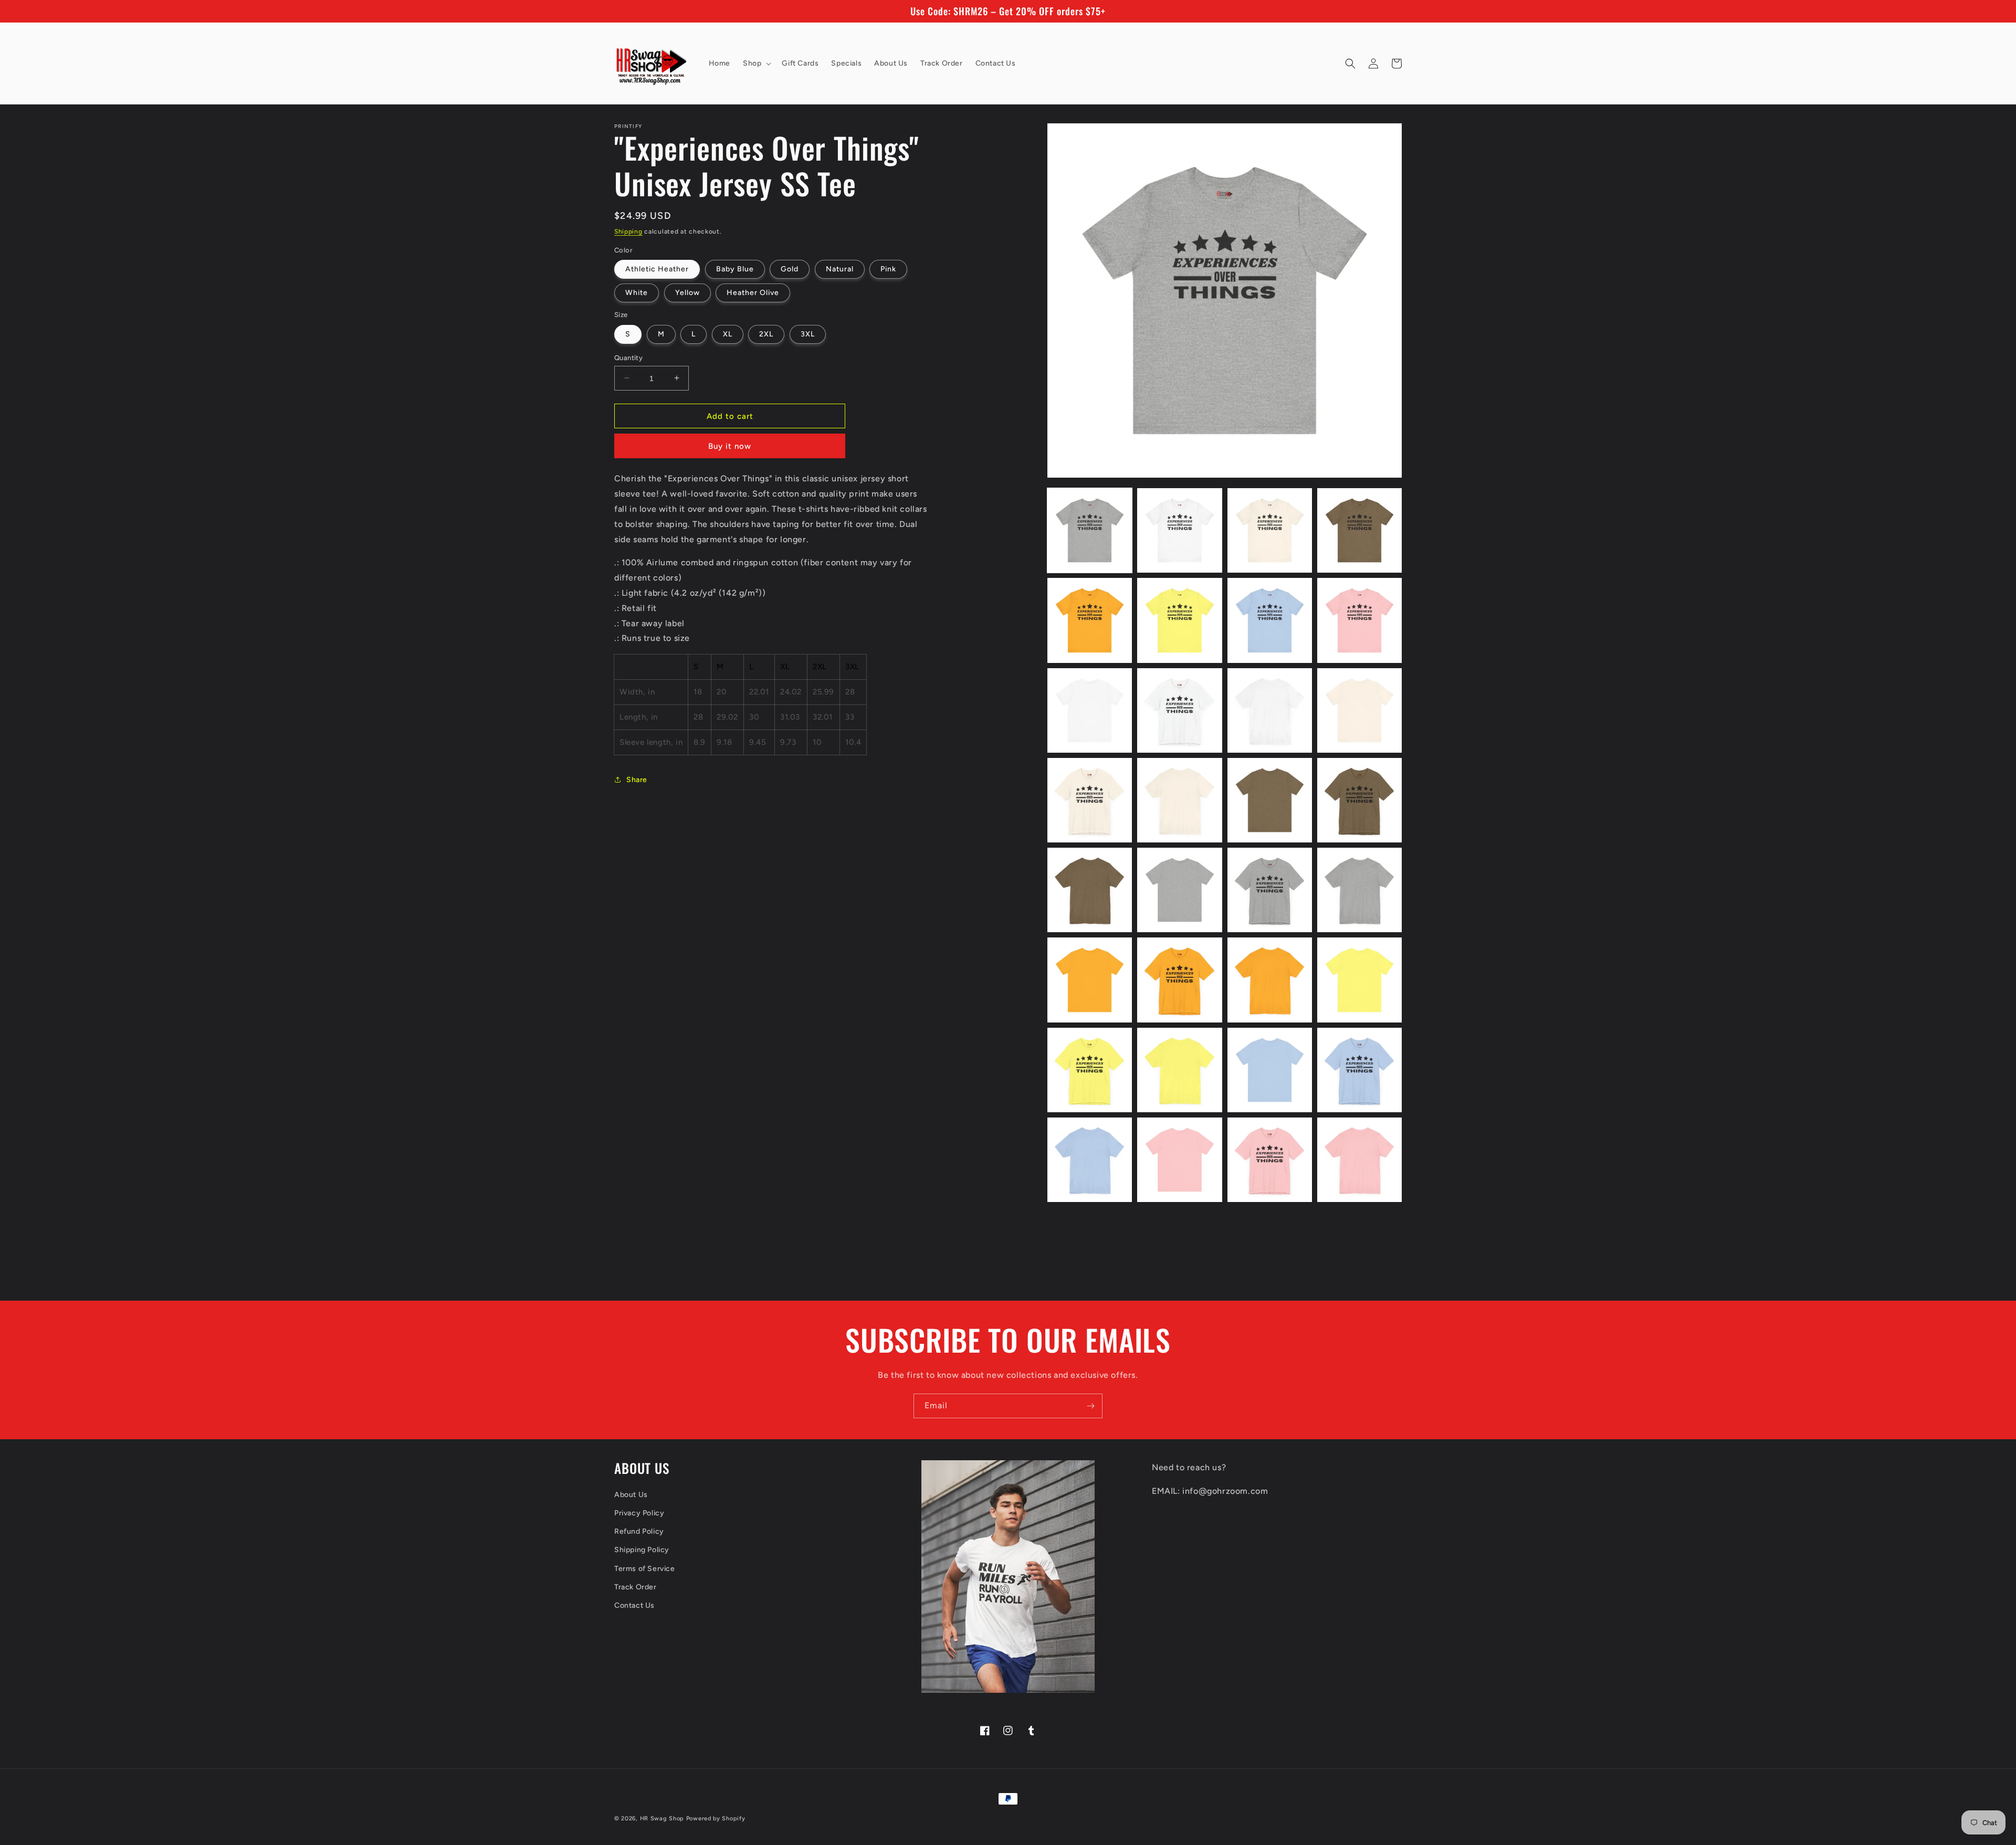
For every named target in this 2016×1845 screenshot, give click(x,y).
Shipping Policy (642, 1550)
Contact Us (634, 1605)
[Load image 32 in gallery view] (1359, 1160)
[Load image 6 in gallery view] (1179, 620)
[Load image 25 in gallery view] (1090, 1070)
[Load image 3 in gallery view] (1270, 530)
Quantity (628, 357)
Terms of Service (645, 1569)
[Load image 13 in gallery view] (1090, 800)
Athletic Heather (657, 269)
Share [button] (637, 779)
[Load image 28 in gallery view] (1359, 1070)
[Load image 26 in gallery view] (1179, 1070)
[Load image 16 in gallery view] (1359, 800)
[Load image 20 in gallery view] (1359, 890)
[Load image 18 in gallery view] (1179, 890)
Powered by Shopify (716, 1818)
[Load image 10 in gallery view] (1179, 710)
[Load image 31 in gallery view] (1270, 1160)
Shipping (628, 231)
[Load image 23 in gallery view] (1270, 980)
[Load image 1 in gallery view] (1090, 530)
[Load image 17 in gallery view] (1090, 890)
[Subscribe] (1090, 1406)
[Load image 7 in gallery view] (1270, 620)
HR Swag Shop (662, 1818)
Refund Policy (639, 1531)
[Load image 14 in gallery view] (1179, 800)
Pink (888, 269)
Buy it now (730, 446)
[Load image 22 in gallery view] (1179, 980)
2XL (766, 334)
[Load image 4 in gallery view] (1359, 530)
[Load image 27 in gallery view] (1270, 1070)
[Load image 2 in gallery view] (1179, 530)
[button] (756, 64)
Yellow (687, 293)
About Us (631, 1495)
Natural (840, 269)
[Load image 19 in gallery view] (1270, 890)
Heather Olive (753, 293)
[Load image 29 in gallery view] (1090, 1160)
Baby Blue (735, 269)
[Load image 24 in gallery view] (1359, 980)
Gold (790, 269)
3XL (808, 334)
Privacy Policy (639, 1513)
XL (728, 334)
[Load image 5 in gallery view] (1090, 620)
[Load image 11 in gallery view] (1270, 710)
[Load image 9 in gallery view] (1090, 710)
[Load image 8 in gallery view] (1359, 620)
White (637, 293)
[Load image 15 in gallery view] (1270, 800)
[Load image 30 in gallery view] (1179, 1160)
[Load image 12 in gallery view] (1359, 710)
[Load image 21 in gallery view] (1090, 980)
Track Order (636, 1587)
